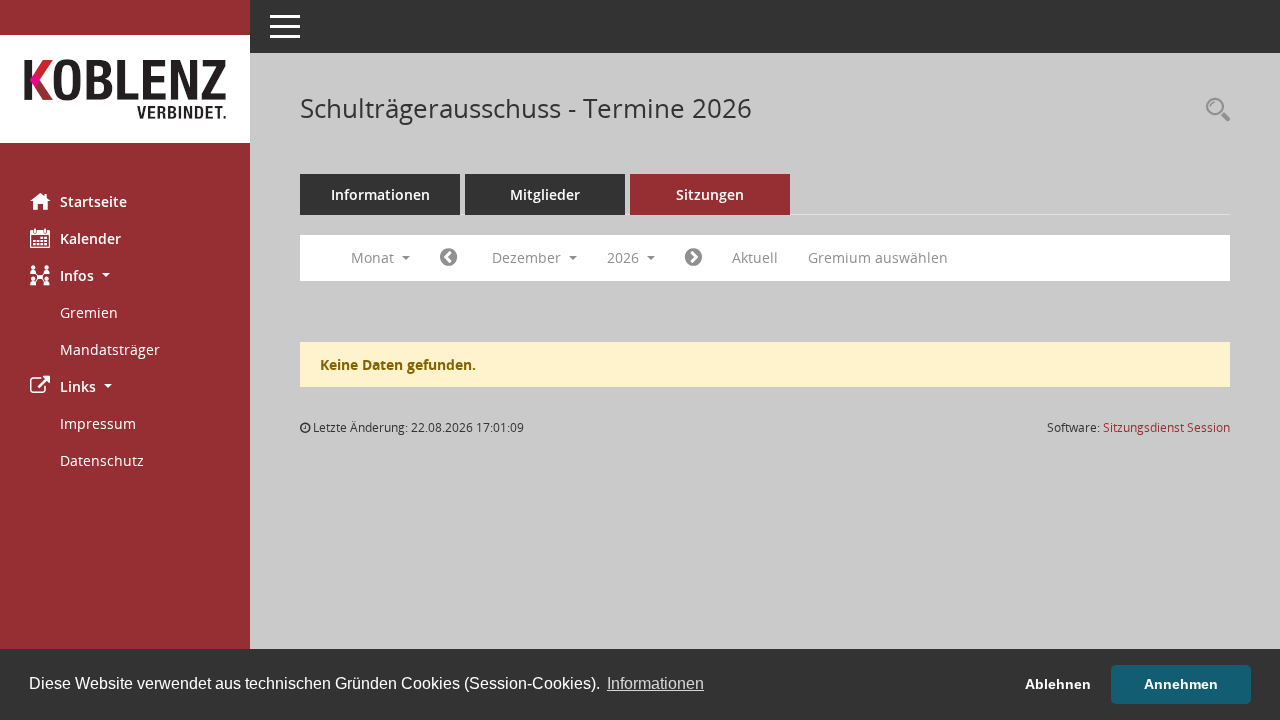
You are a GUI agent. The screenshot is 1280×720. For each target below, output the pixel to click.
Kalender (90, 238)
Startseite (93, 201)
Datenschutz (102, 460)
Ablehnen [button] (1058, 684)
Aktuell (755, 257)
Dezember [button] (528, 257)
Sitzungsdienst (1166, 427)
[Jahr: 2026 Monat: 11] (448, 258)
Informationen (380, 194)
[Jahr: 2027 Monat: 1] (693, 258)
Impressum (98, 423)
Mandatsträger (110, 349)
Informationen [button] (655, 683)
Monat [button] (374, 257)
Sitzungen (710, 194)
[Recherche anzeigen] (1213, 110)
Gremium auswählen (878, 257)
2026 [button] (625, 257)
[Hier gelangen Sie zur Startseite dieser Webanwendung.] (125, 89)
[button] (125, 275)
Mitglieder (545, 194)
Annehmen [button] (1181, 684)
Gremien (89, 312)
